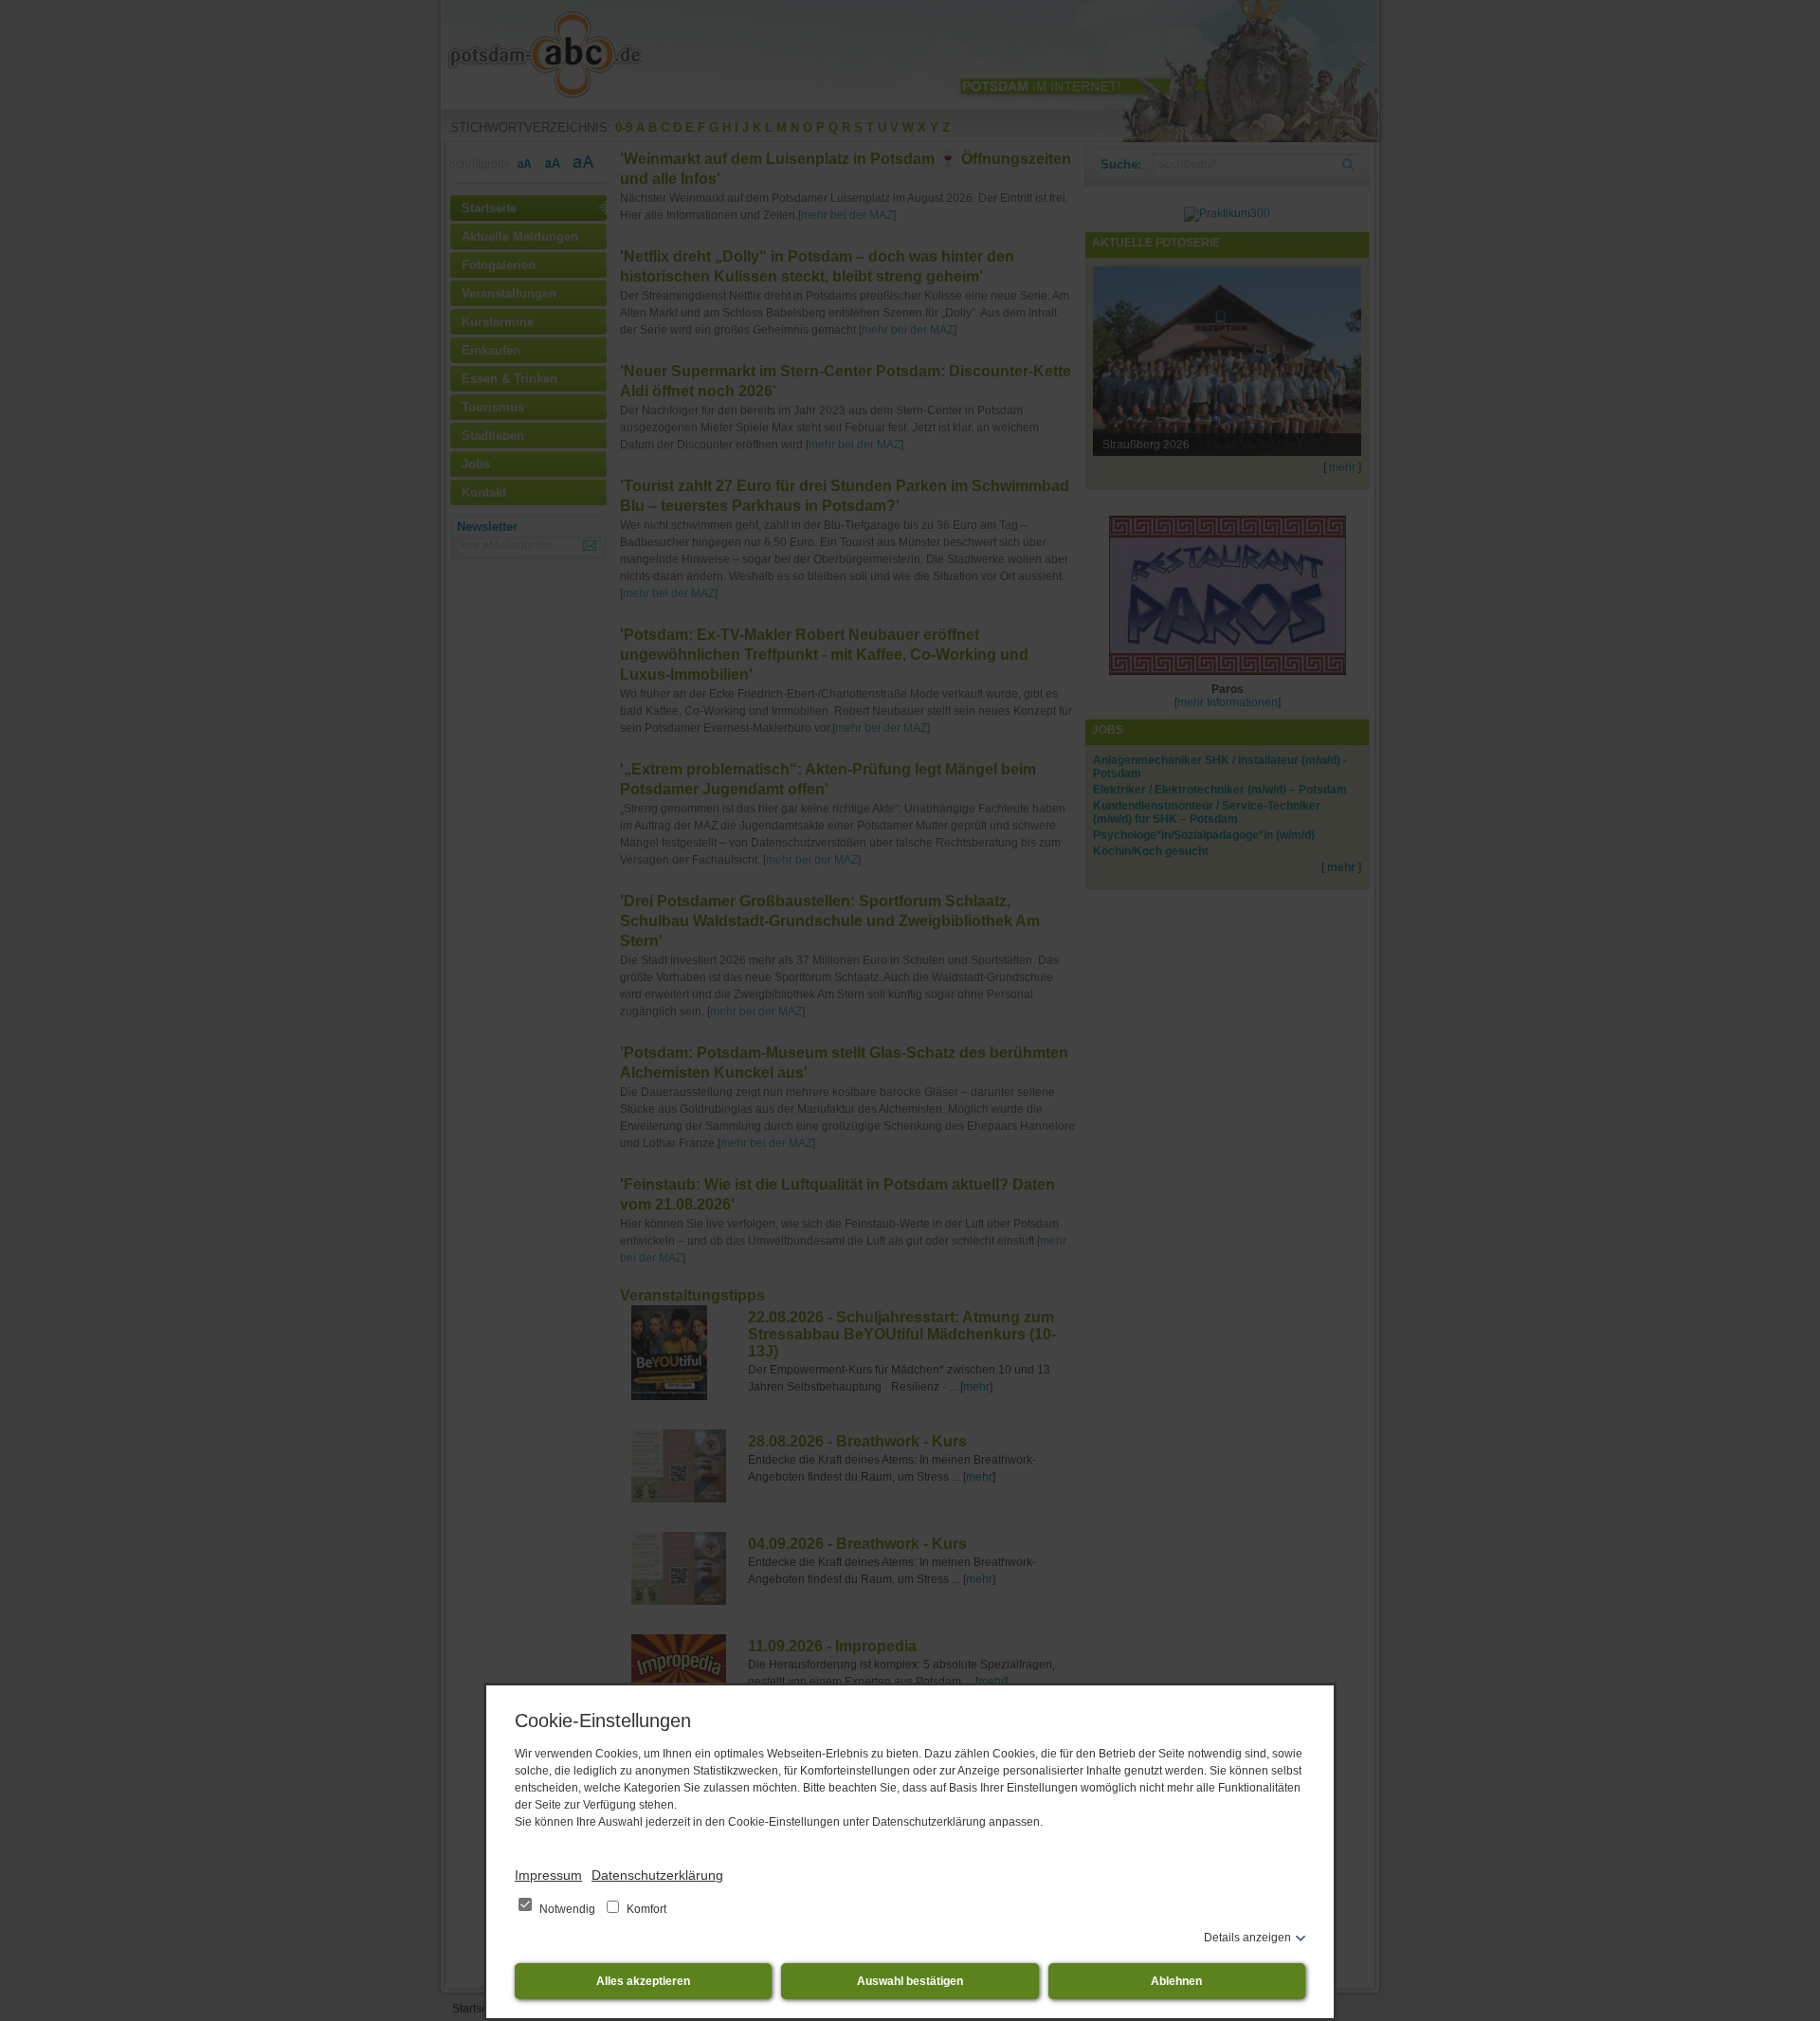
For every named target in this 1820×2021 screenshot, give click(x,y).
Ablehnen (1176, 1981)
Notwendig (567, 1909)
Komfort (645, 1909)
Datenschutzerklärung (657, 1875)
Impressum (548, 1875)
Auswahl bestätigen (910, 1981)
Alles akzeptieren (643, 1981)
